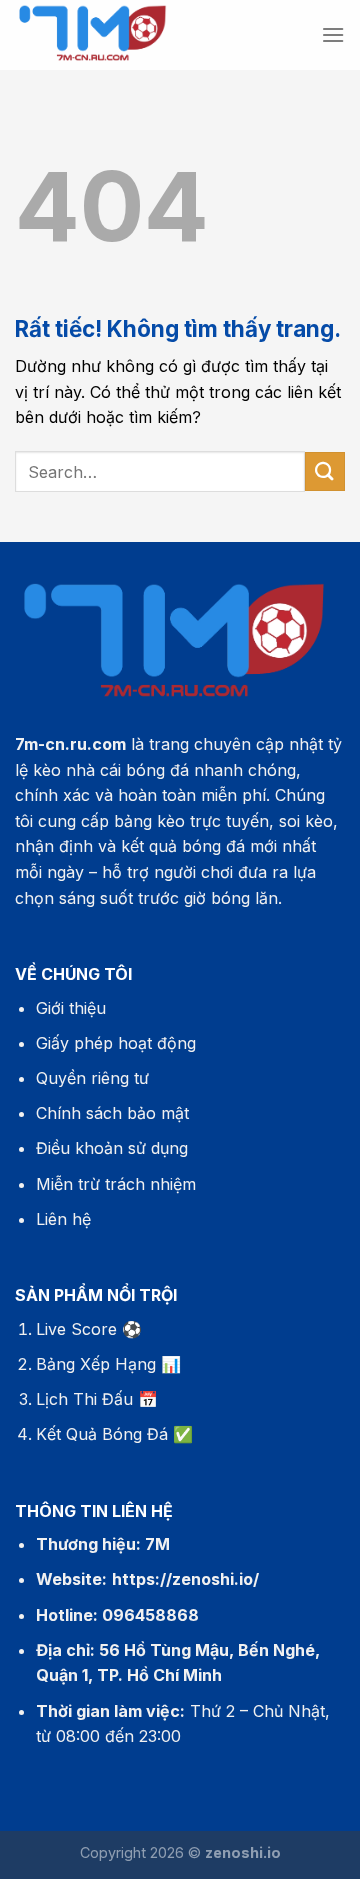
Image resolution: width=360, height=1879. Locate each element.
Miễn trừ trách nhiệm (116, 1184)
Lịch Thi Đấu (84, 1399)
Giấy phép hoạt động (116, 1043)
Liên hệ (63, 1219)
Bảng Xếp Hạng (96, 1364)
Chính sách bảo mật (112, 1113)
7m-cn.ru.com (70, 744)
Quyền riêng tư (92, 1078)
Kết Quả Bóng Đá (102, 1434)
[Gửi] (325, 471)
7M (157, 1544)
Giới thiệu (71, 1008)
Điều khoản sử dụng (112, 1148)
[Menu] (333, 34)
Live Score (76, 1329)
